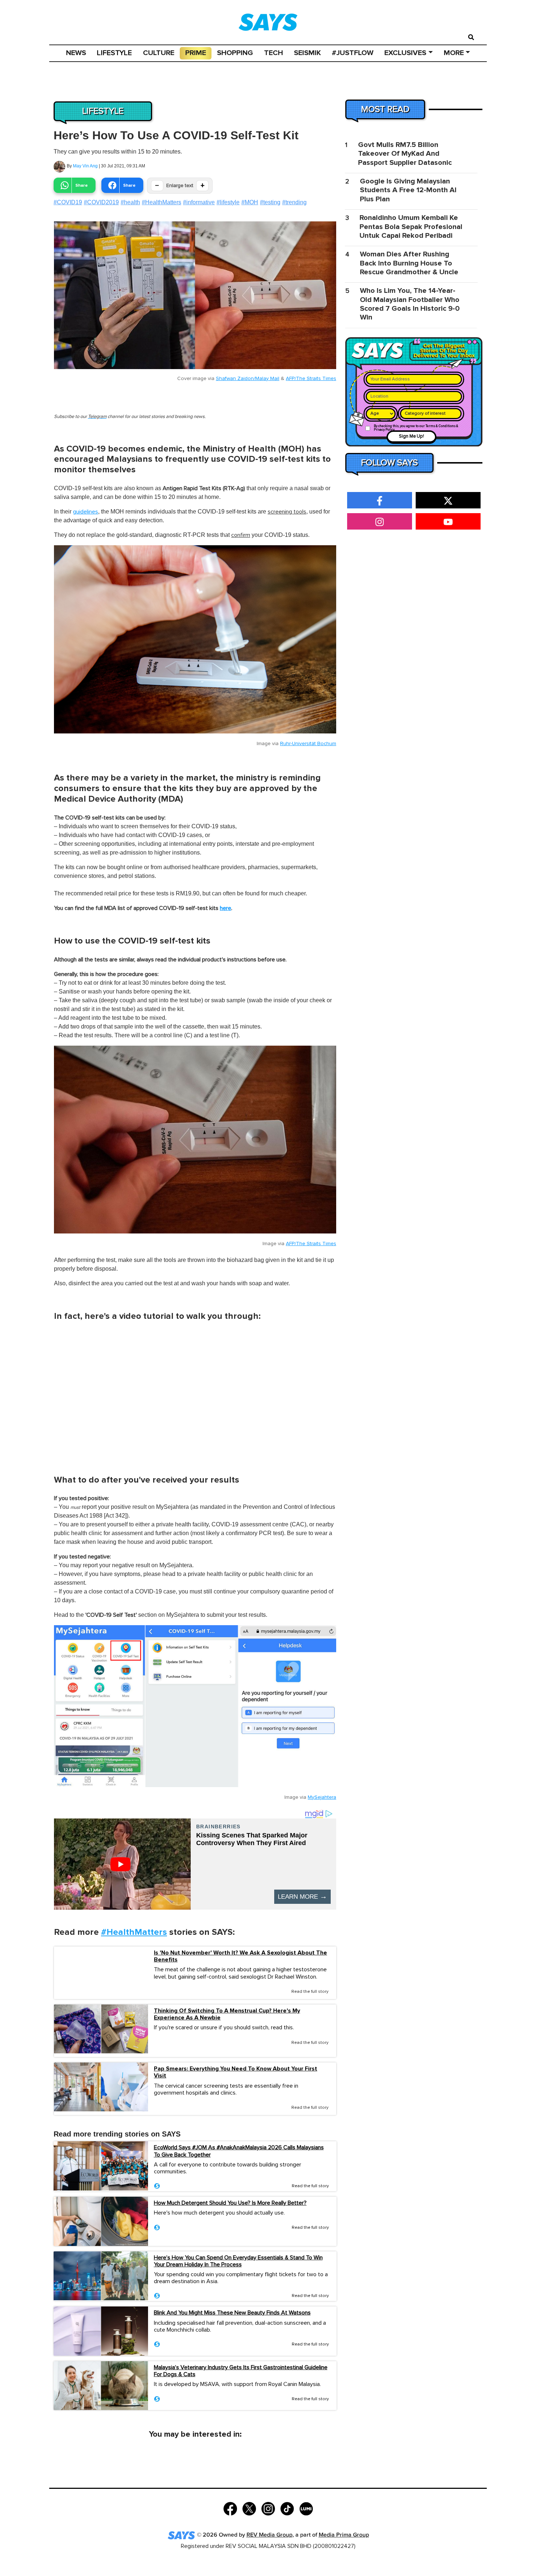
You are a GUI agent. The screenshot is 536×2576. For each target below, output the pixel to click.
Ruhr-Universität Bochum (308, 744)
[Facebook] (230, 2508)
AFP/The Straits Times (311, 379)
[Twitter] (249, 2508)
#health (130, 202)
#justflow (353, 53)
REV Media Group (269, 2535)
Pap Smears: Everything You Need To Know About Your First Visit (236, 2072)
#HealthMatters (162, 202)
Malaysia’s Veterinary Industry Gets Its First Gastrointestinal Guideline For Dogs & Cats (241, 2371)
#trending (294, 202)
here (226, 908)
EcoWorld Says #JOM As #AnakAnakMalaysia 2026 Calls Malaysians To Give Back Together (239, 2151)
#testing (270, 202)
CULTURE (159, 53)
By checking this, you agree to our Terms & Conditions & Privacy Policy (416, 428)
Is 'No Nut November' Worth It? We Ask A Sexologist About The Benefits (240, 1956)
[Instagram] (268, 2508)
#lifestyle (228, 202)
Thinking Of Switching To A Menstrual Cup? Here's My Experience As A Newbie (227, 2014)
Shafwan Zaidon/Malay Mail (248, 379)
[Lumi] (306, 2508)
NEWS (76, 53)
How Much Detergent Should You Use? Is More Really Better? (230, 2203)
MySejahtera (322, 1797)
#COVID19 (68, 202)
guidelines (86, 512)
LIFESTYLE (114, 53)
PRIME (196, 53)
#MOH (250, 202)
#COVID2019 (101, 202)
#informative (199, 202)
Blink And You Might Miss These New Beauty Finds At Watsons (232, 2313)
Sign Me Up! (411, 436)
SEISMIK (307, 53)
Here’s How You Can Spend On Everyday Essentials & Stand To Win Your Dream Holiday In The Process (238, 2261)
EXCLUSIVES (405, 53)
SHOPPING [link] (235, 53)
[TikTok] (287, 2508)
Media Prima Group (344, 2535)
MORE (454, 53)
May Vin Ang (85, 166)
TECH (273, 53)
